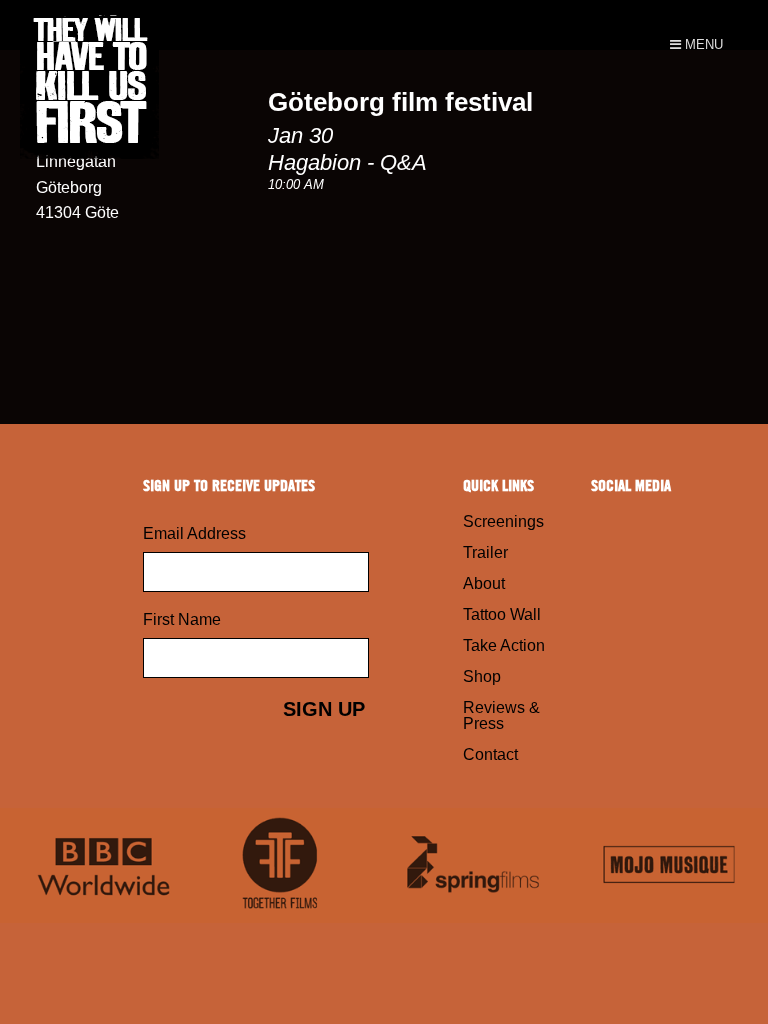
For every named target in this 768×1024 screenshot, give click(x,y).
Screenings (503, 521)
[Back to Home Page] (192, 25)
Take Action (504, 645)
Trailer (485, 552)
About (484, 583)
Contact (490, 754)
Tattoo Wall (502, 614)
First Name (182, 619)
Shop (482, 676)
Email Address (194, 533)
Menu (702, 44)
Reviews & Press (501, 715)
